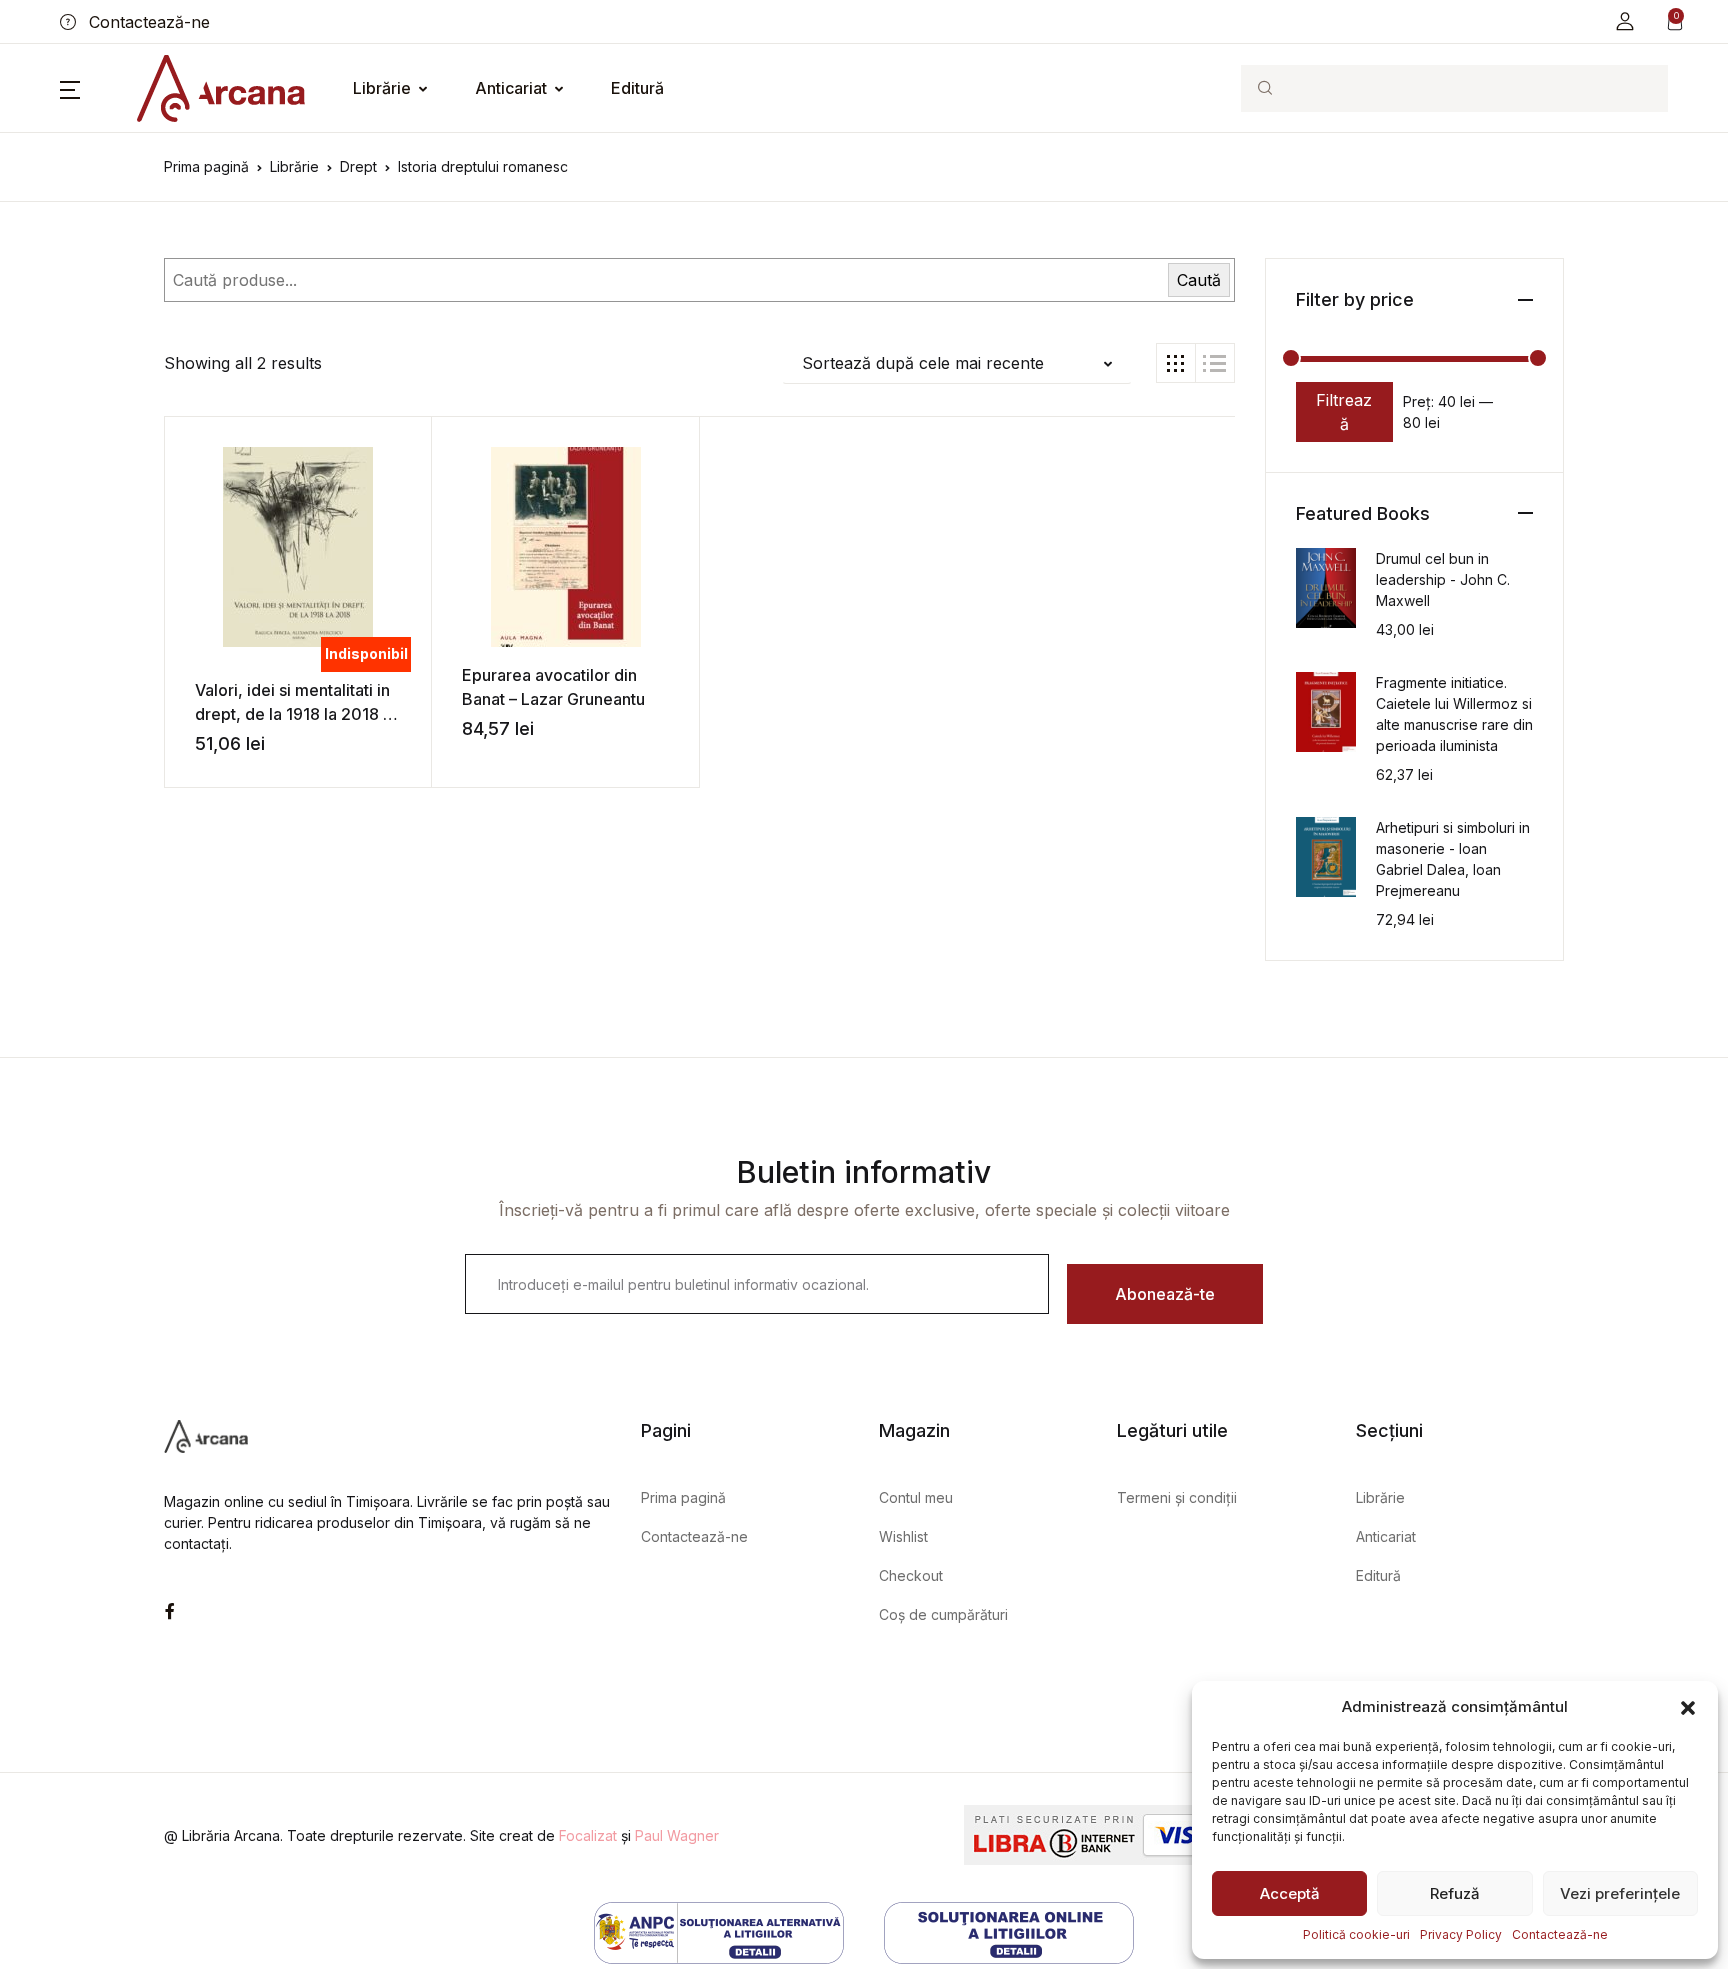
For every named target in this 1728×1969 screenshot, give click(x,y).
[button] (1688, 1707)
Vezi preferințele (1620, 1893)
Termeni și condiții (1177, 1497)
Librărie (382, 88)
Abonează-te (1165, 1294)
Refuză (1455, 1893)
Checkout (911, 1575)
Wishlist (903, 1536)
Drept (358, 166)
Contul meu (916, 1497)
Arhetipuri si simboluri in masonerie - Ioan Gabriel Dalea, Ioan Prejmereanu (1453, 859)
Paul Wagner (677, 1835)
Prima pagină (206, 166)
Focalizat (588, 1835)
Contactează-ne (1560, 1934)
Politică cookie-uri (1356, 1934)
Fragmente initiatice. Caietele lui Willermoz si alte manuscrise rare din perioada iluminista (1454, 714)
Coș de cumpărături (943, 1614)
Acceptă (1290, 1893)
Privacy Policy (1461, 1934)
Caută (1199, 280)
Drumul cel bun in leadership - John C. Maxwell (1443, 579)
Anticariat (511, 88)
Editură (637, 88)
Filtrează (1344, 412)
